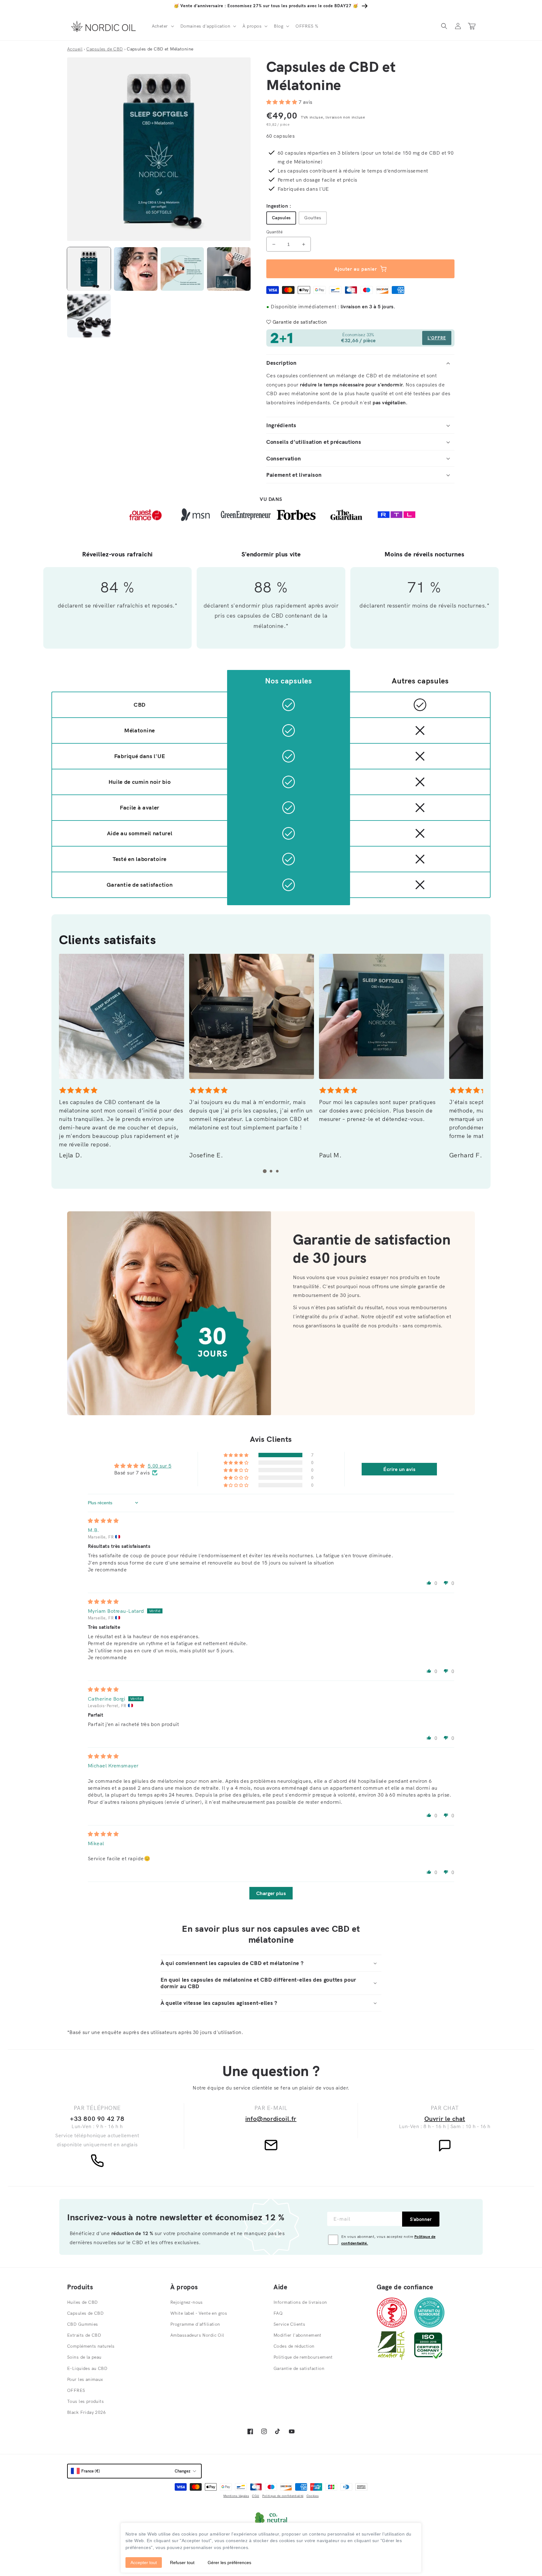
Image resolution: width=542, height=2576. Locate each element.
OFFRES (76, 2390)
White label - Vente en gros (199, 2313)
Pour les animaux (85, 2379)
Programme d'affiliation (195, 2324)
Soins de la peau (84, 2357)
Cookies (313, 2496)
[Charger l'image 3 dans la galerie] (182, 269)
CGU (255, 2496)
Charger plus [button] (271, 1893)
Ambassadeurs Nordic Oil (197, 2335)
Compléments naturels (91, 2346)
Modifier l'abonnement (298, 2335)
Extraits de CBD (84, 2335)
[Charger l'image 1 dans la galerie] (89, 269)
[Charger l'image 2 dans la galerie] (136, 269)
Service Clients (289, 2324)
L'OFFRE (437, 338)
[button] (162, 26)
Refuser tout (182, 2563)
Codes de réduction (294, 2346)
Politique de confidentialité (283, 2496)
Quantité (274, 232)
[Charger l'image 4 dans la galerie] (229, 269)
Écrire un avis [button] (399, 1469)
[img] (103, 1521)
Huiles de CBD (82, 2302)
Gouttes (313, 218)
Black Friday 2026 (86, 2412)
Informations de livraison (300, 2302)
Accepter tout (144, 2563)
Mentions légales (236, 2496)
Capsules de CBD (85, 2313)
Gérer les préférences (229, 2563)
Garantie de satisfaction (299, 2368)
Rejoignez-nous (187, 2302)
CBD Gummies (83, 2324)
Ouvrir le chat (445, 2119)
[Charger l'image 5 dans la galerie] (89, 316)
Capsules (281, 218)
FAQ (278, 2313)
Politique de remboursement (303, 2357)
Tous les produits (85, 2401)
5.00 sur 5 (160, 1466)
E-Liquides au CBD (87, 2368)
